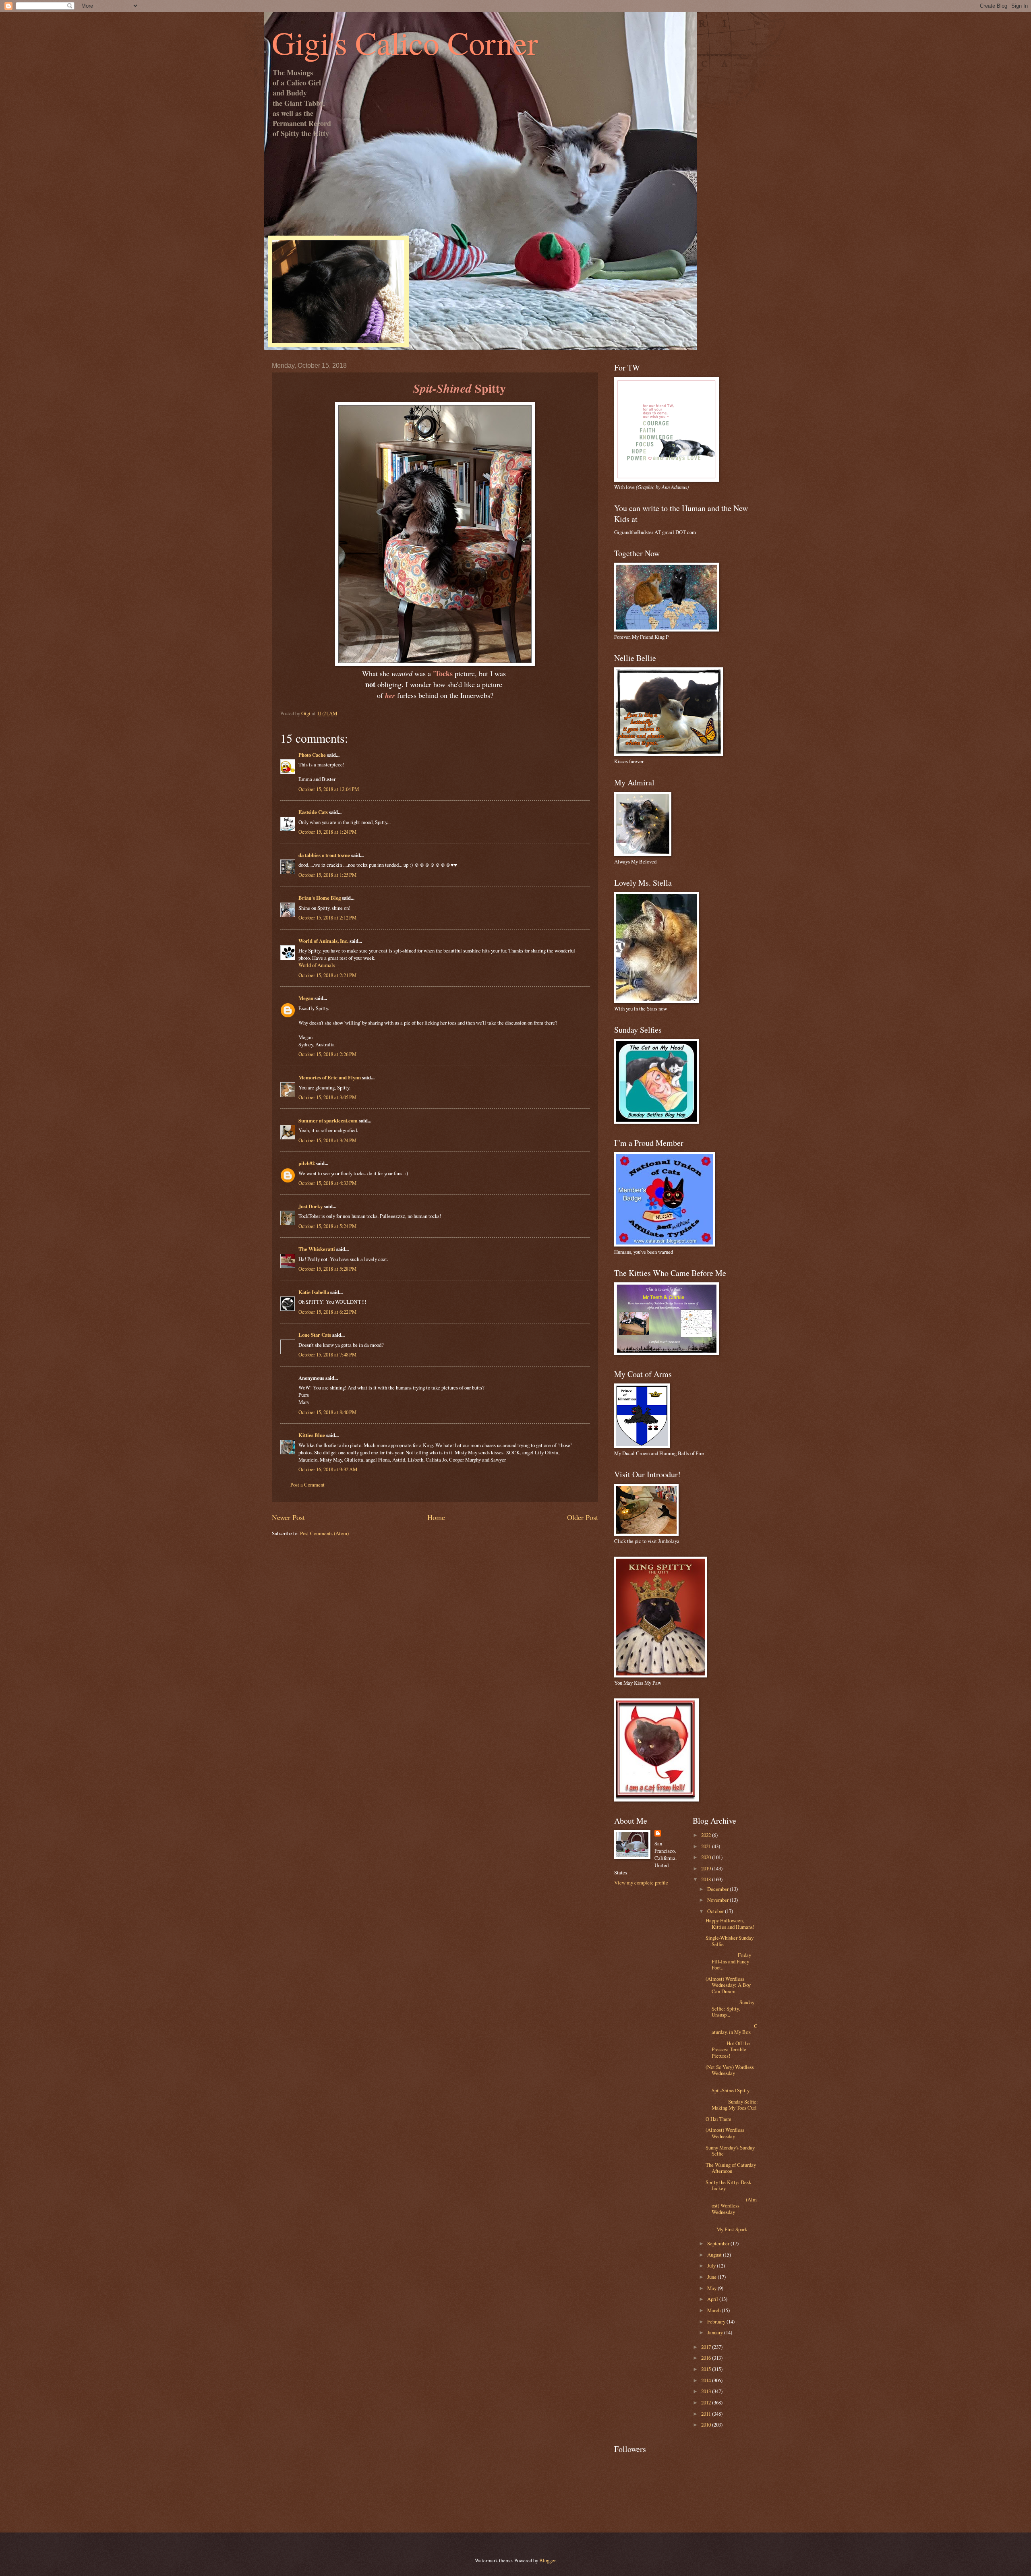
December (718, 1889)
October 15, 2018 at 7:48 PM (327, 1354)
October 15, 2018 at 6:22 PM (327, 1312)
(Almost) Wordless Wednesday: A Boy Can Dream (728, 1985)
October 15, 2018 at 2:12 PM (327, 917)
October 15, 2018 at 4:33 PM (327, 1183)
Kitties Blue (312, 1435)
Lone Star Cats (315, 1335)
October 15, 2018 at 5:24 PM (327, 1226)
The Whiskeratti (317, 1249)
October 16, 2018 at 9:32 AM (328, 1469)
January (716, 2332)
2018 (707, 1879)
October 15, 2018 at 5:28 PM (327, 1269)
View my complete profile (641, 1882)
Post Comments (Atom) (324, 1533)
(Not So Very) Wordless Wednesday (730, 2070)
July (712, 2265)
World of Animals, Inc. (323, 941)
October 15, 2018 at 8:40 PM (327, 1412)
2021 (707, 1846)
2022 (707, 1835)
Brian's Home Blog (320, 898)
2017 (707, 2347)
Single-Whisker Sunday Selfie (730, 1941)
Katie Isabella (314, 1292)
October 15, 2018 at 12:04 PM (329, 789)
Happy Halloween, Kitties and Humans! (730, 1923)
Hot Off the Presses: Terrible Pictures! (728, 2049)
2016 (707, 2358)
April (713, 2299)
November (718, 1900)
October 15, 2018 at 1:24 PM (327, 832)
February (717, 2321)
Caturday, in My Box (732, 2029)
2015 (707, 2369)
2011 (707, 2414)
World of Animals (317, 965)
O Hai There (718, 2119)
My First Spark (732, 2226)
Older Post (583, 1517)
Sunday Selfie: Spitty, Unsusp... (730, 2008)
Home (436, 1517)
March (714, 2310)
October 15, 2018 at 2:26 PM (327, 1054)
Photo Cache (312, 755)
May (712, 2288)
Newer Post (288, 1517)
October (716, 1911)
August (715, 2255)
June (712, 2277)
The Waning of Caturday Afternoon (731, 2168)
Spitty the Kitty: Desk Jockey (728, 2185)
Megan (306, 998)
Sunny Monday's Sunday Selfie (730, 2150)
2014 (707, 2380)
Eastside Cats (313, 812)
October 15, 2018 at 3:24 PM (327, 1140)
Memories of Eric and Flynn (330, 1077)
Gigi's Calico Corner (405, 42)
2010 (707, 2425)
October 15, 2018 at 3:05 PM (327, 1097)
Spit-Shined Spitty (732, 2087)
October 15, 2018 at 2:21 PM (327, 975)
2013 (707, 2391)
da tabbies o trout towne (324, 855)
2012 (707, 2402)
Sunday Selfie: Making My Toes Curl (732, 2105)
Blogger (547, 2560)
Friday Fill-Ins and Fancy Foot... (728, 1961)
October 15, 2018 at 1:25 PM (327, 875)
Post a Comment (307, 1485)
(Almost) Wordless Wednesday (725, 2133)
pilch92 (306, 1163)
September (719, 2243)
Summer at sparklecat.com (328, 1120)
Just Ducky (311, 1206)
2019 (707, 1868)
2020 (707, 1857)
